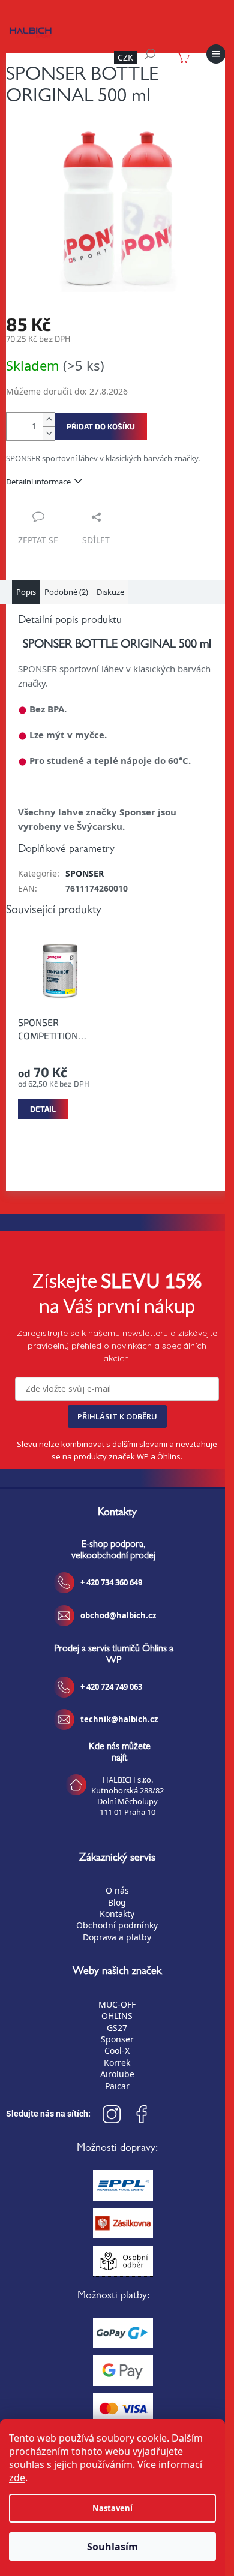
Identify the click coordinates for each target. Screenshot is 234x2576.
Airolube (117, 2074)
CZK (125, 57)
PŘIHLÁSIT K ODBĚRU (117, 1416)
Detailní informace (38, 482)
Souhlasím (112, 2547)
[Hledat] (150, 54)
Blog (117, 1902)
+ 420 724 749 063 (111, 1687)
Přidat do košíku (101, 426)
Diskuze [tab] (110, 592)
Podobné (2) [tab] (66, 592)
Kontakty (117, 1914)
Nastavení (112, 2508)
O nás (117, 1890)
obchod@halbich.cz (118, 1615)
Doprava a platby (117, 1937)
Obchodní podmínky (117, 1925)
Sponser (117, 2039)
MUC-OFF (117, 2004)
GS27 (117, 2028)
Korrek (117, 2062)
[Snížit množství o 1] (49, 433)
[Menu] (216, 54)
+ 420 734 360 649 (111, 1582)
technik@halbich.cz (119, 1719)
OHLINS (117, 2016)
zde (17, 2478)
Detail (43, 1109)
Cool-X (117, 2050)
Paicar (117, 2086)
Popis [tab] (26, 592)
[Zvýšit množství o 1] (49, 419)
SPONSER (85, 873)
